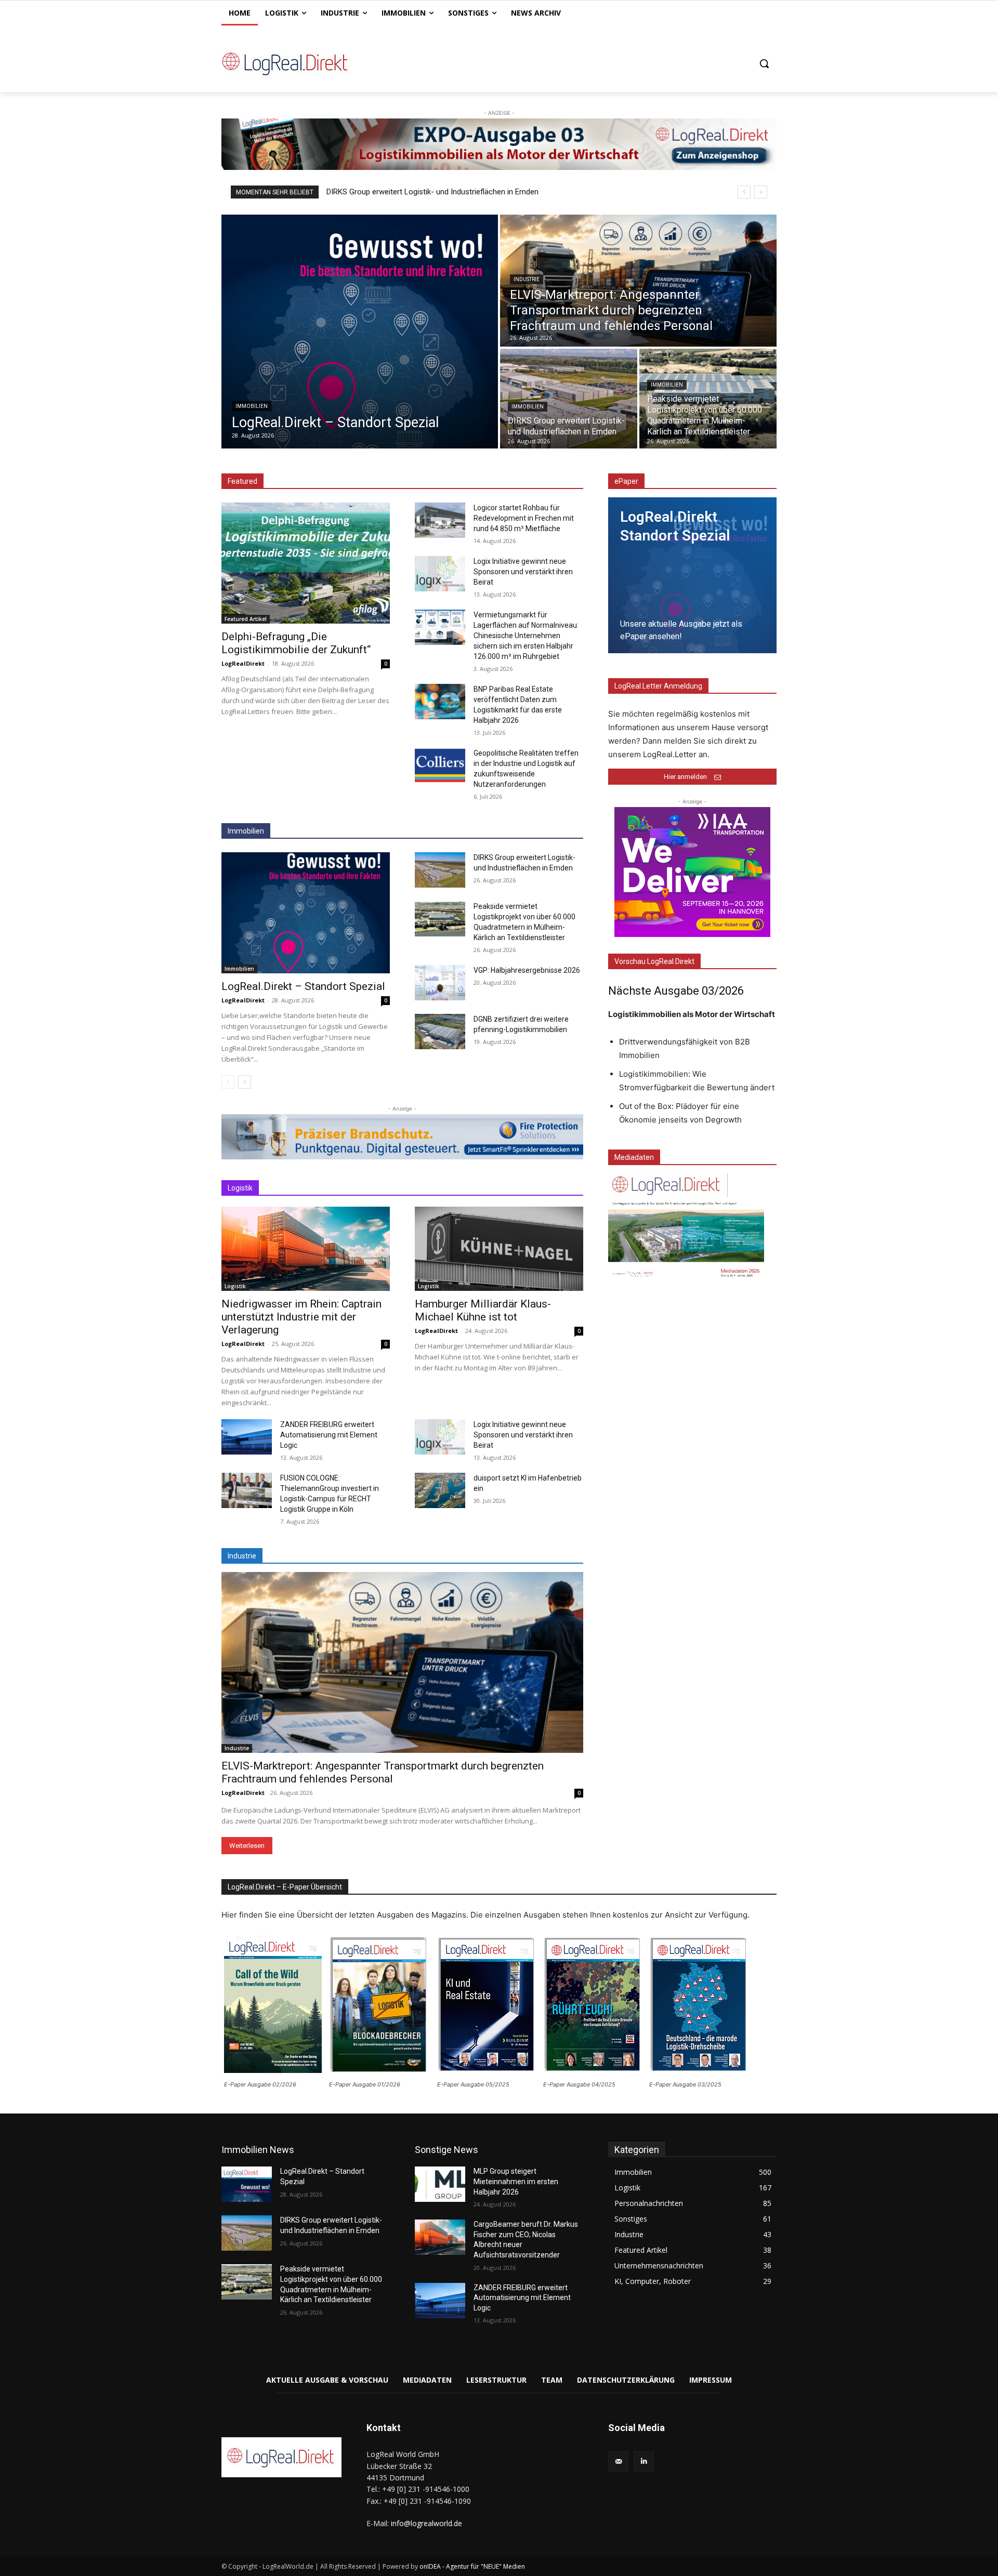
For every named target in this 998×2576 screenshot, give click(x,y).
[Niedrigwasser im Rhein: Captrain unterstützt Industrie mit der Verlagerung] (306, 1249)
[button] (764, 63)
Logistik (235, 1286)
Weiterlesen (247, 1846)
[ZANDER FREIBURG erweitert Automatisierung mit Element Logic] (247, 1437)
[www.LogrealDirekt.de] (305, 63)
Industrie (527, 279)
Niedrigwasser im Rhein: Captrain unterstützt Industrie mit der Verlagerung (301, 1317)
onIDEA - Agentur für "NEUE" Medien (472, 2566)
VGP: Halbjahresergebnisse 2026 (527, 970)
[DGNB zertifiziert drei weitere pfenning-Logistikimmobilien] (440, 1032)
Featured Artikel (246, 619)
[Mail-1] (618, 2461)
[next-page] (245, 1082)
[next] (761, 192)
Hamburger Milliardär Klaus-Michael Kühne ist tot (483, 1310)
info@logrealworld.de (426, 2523)
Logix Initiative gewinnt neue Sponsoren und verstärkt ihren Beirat (523, 572)
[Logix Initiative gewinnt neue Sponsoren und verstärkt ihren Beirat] (440, 574)
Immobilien (252, 406)
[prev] (744, 192)
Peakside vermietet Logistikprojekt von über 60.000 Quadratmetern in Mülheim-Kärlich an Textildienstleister (508, 192)
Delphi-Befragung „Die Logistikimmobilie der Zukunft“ (296, 643)
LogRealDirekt (243, 663)
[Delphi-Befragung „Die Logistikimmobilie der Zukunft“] (306, 563)
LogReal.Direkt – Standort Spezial (303, 986)
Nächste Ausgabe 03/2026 (676, 991)
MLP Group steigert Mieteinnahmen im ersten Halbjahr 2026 (516, 2181)
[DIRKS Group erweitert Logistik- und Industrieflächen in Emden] (569, 399)
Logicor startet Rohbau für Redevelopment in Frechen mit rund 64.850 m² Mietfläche (524, 518)
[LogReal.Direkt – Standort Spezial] (360, 332)
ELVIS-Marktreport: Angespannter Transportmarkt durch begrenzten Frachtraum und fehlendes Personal (383, 1772)
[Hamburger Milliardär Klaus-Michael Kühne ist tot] (499, 1249)
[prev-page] (228, 1082)
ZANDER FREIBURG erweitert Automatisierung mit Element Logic (329, 1435)
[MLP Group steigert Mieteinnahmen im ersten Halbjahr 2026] (440, 2184)
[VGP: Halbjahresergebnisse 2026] (440, 983)
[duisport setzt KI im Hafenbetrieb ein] (440, 1490)
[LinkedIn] (644, 2461)
